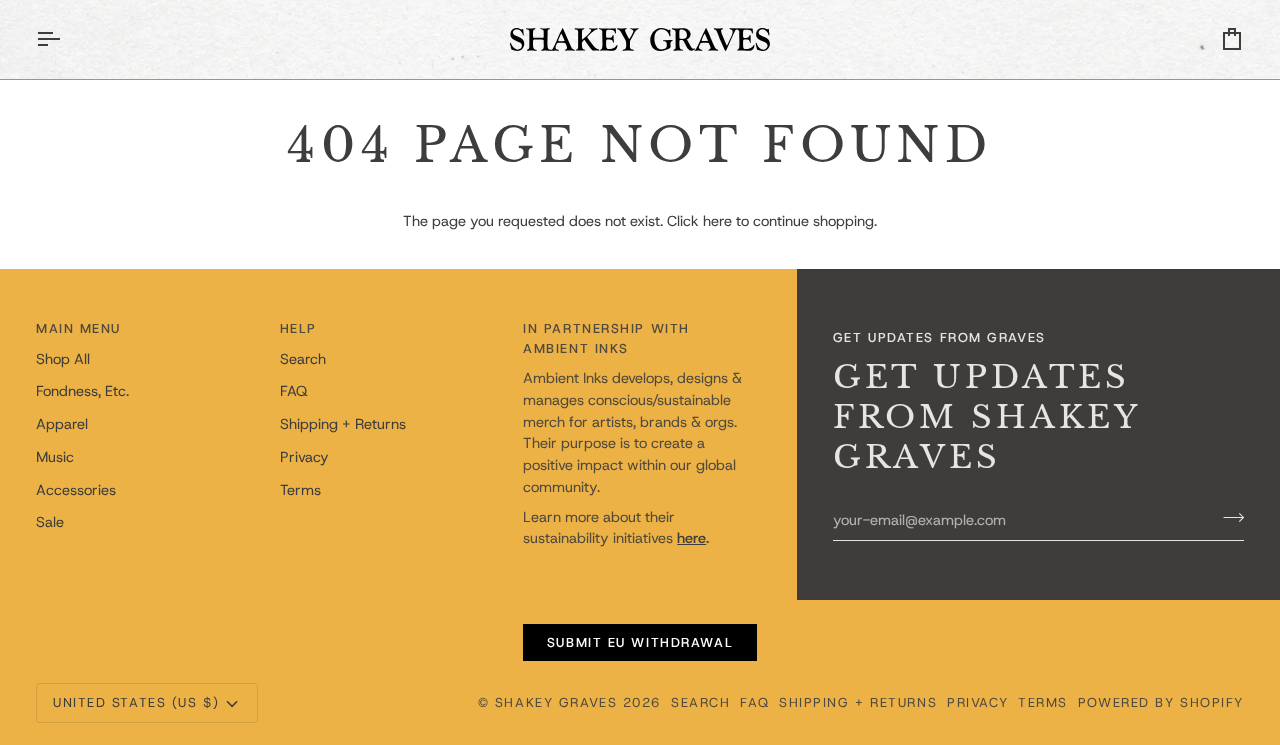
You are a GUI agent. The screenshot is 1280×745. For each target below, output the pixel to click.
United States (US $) (136, 702)
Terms (300, 490)
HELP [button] (298, 328)
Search (303, 359)
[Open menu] (66, 39)
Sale (50, 522)
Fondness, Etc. (82, 391)
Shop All (63, 359)
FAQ (293, 391)
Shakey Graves (556, 702)
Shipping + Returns (343, 424)
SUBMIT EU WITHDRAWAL (640, 642)
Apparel (62, 424)
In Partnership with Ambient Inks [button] (606, 338)
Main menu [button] (78, 328)
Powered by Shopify (1161, 702)
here (717, 221)
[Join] (1227, 517)
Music (55, 457)
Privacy (304, 457)
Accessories (76, 490)
